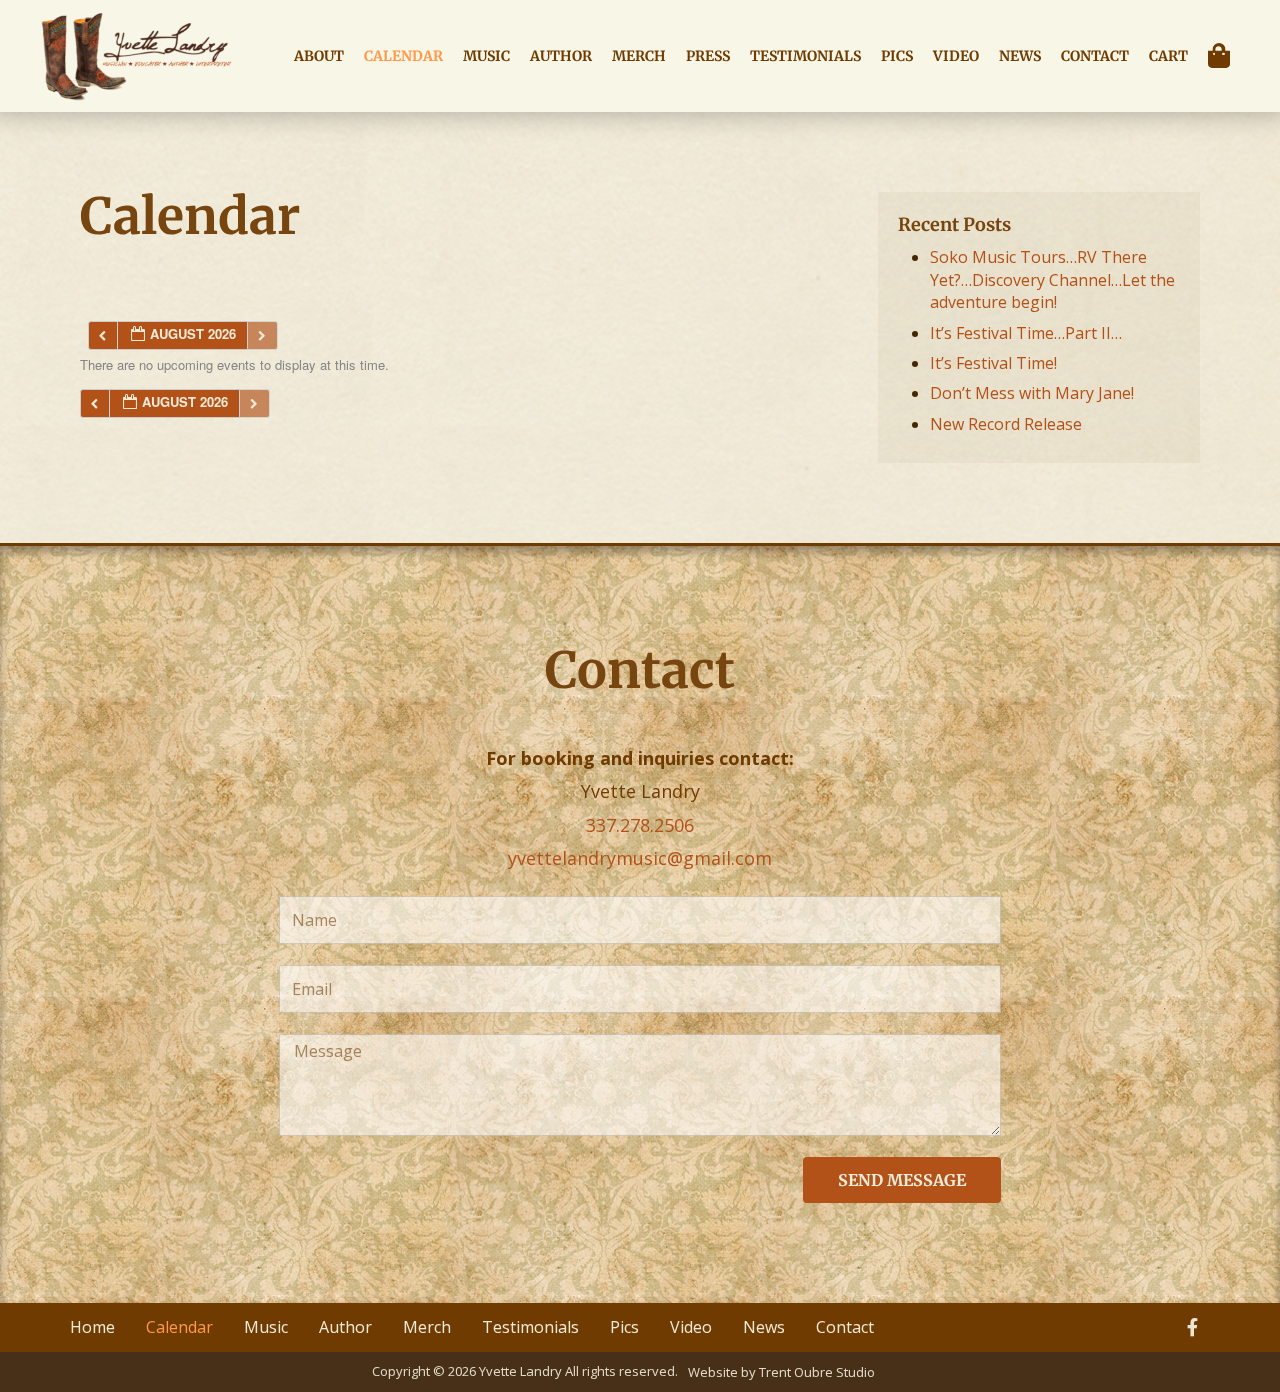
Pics (897, 56)
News (1020, 56)
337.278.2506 (640, 825)
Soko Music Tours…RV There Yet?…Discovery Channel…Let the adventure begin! (1052, 279)
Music (486, 56)
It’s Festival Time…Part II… (1026, 333)
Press (708, 56)
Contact (1095, 56)
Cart (1168, 56)
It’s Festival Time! (993, 363)
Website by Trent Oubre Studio (781, 1372)
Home (92, 1327)
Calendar (403, 56)
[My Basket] (1224, 56)
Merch (639, 56)
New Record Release (1006, 424)
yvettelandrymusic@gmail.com (640, 858)
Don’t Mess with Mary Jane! (1032, 393)
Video (956, 56)
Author (561, 56)
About (319, 56)
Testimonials (805, 56)
